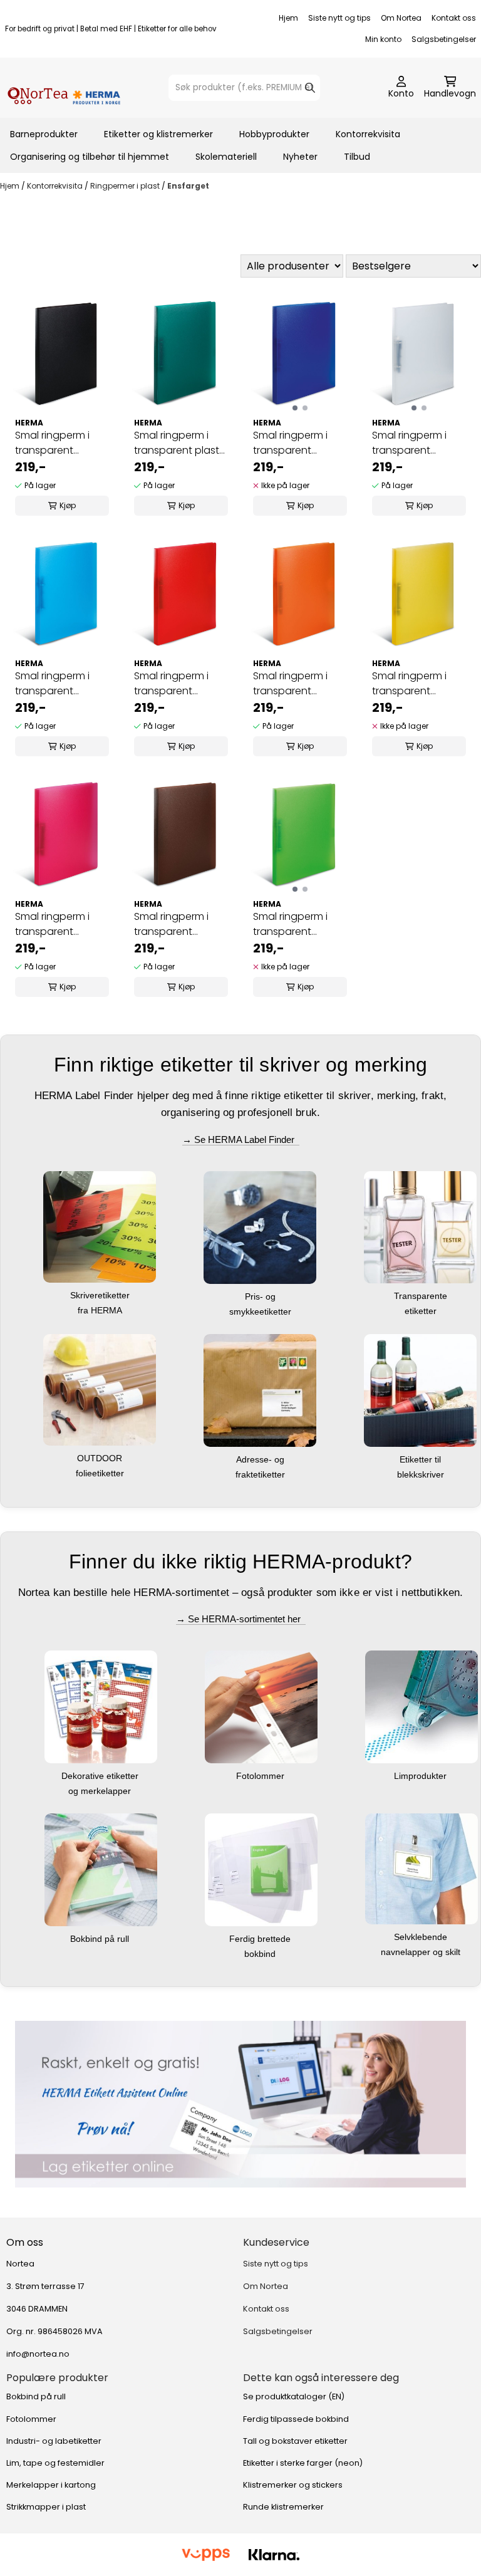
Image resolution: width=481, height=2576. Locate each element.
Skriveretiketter (101, 1295)
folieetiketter (101, 1473)
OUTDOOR (101, 1458)
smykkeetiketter (261, 1311)
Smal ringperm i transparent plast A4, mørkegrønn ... (177, 443)
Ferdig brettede (261, 1939)
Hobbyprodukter (274, 134)
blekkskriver (422, 1474)
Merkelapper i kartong (51, 2485)
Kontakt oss (454, 18)
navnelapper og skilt (422, 1952)
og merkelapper (101, 1791)
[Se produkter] (240, 2104)
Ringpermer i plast (126, 186)
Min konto (383, 39)
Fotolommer (261, 1776)
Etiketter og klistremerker (158, 134)
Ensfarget (188, 186)
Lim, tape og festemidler (55, 2463)
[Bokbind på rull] (101, 1869)
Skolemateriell (226, 157)
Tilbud (357, 157)
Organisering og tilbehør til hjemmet (90, 157)
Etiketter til (422, 1459)
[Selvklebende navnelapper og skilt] (422, 1868)
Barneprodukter (44, 134)
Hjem (288, 18)
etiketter (422, 1311)
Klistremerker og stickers (293, 2485)
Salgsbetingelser (444, 39)
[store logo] (64, 88)
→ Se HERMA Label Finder (241, 1139)
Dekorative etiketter (101, 1776)
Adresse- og (261, 1459)
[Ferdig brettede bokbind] (261, 1869)
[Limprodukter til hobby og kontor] (422, 1707)
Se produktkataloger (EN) (294, 2396)
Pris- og (261, 1296)
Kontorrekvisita (368, 134)
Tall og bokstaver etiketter (295, 2441)
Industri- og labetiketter (54, 2441)
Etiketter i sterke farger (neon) (303, 2463)
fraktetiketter (261, 1474)
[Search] (310, 88)
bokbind (261, 1954)
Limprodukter (422, 1776)
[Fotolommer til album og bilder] (261, 1707)
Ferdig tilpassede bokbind (296, 2419)
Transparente (422, 1296)
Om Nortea (401, 18)
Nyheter (300, 157)
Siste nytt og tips (339, 18)
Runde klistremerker (283, 2507)
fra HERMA (101, 1310)
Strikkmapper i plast (46, 2507)
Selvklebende (422, 1937)
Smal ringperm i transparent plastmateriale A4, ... (59, 443)
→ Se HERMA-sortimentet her (241, 1619)
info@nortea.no (38, 2354)
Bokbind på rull (101, 1939)
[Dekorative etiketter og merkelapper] (101, 1707)
